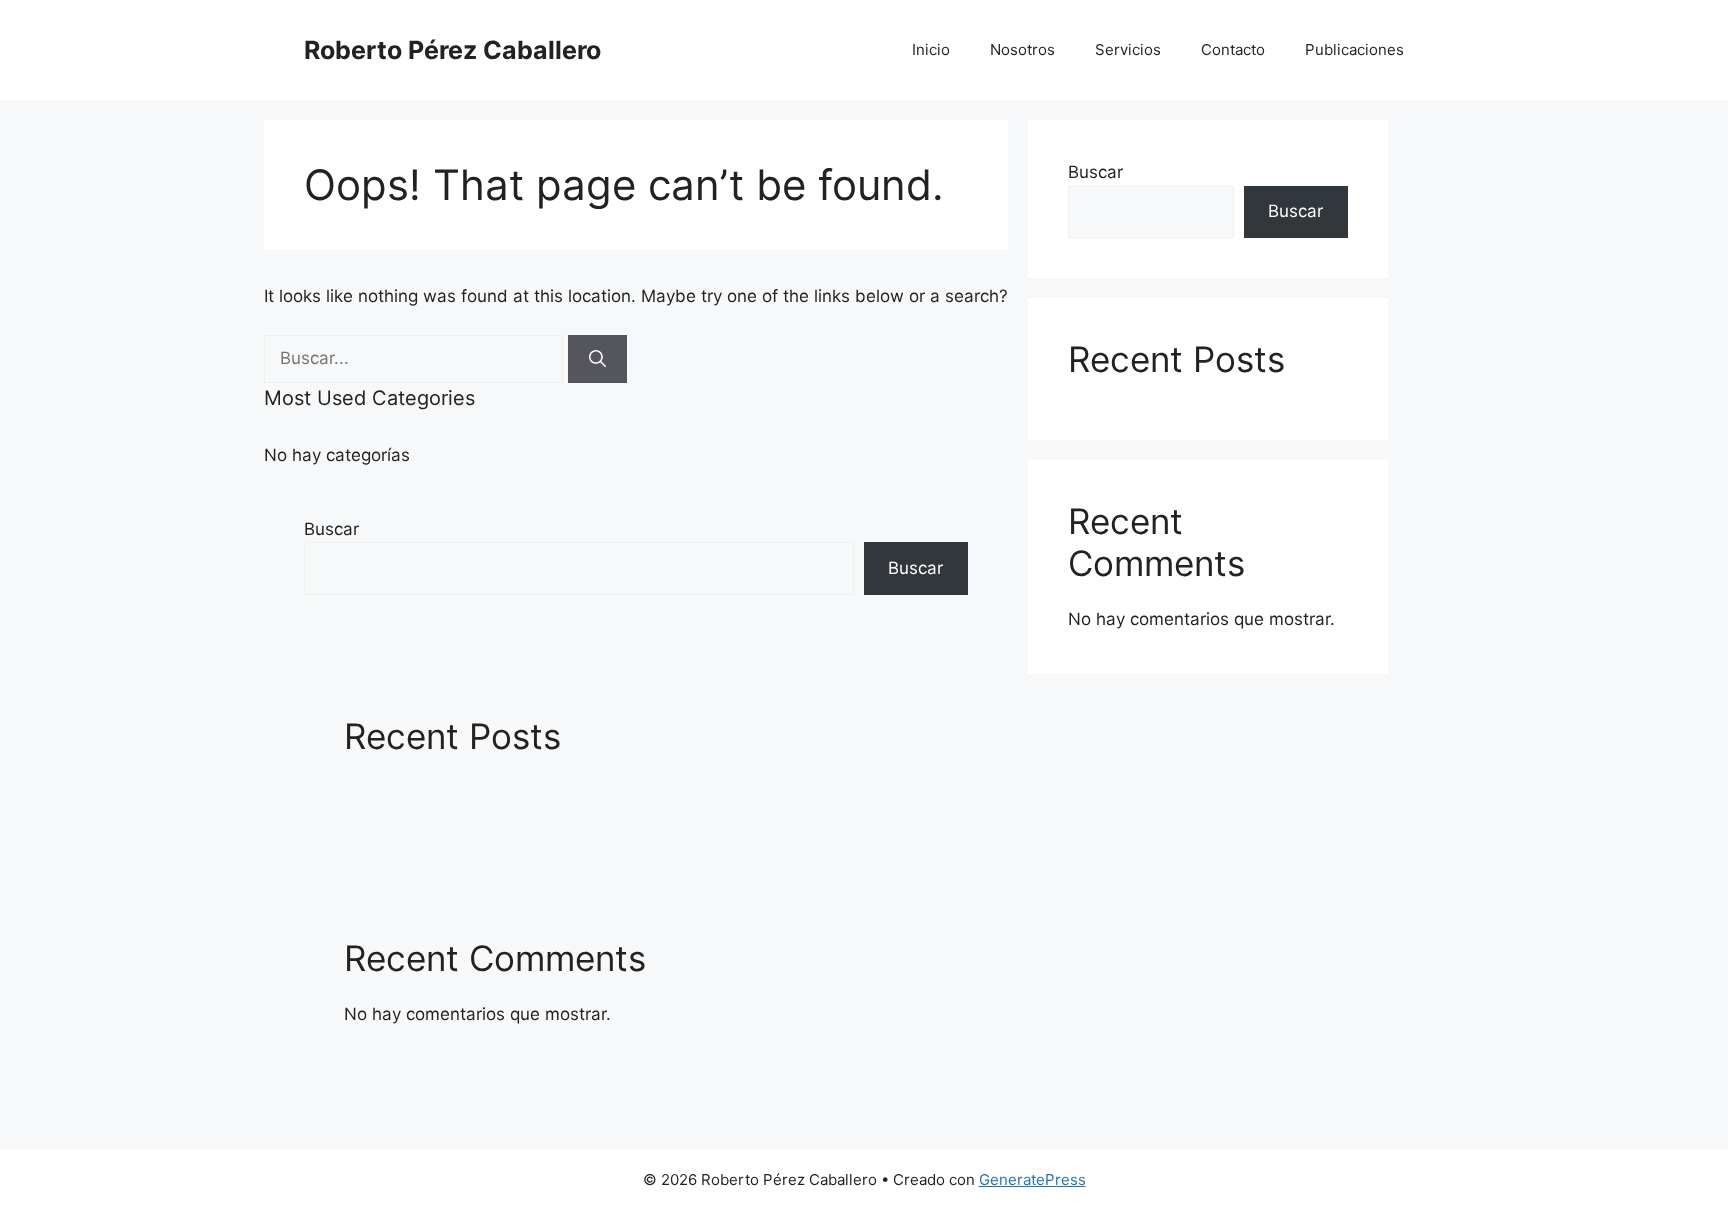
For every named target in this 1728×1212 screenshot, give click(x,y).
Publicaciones (1354, 49)
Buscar (331, 529)
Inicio (931, 49)
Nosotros (1022, 49)
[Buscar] (597, 359)
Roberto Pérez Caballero (452, 50)
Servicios (1128, 49)
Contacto (1233, 49)
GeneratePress (1032, 1179)
